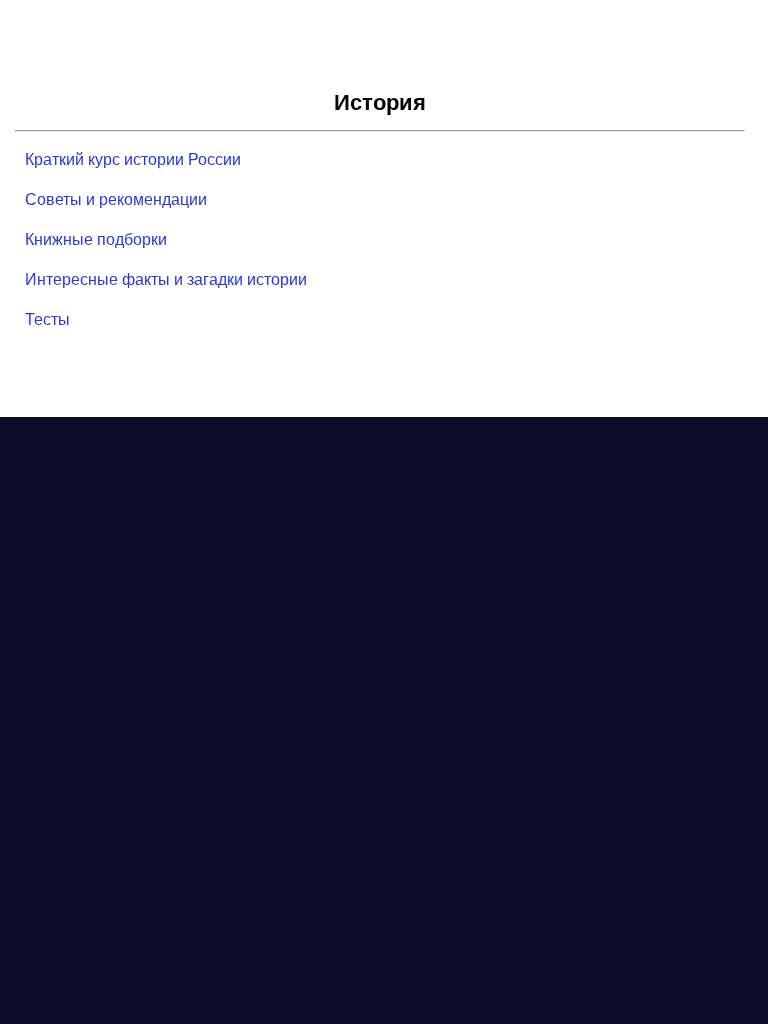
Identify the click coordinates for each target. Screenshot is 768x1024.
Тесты (47, 319)
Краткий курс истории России (133, 159)
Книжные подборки (96, 239)
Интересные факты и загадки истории (166, 279)
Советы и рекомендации (116, 199)
